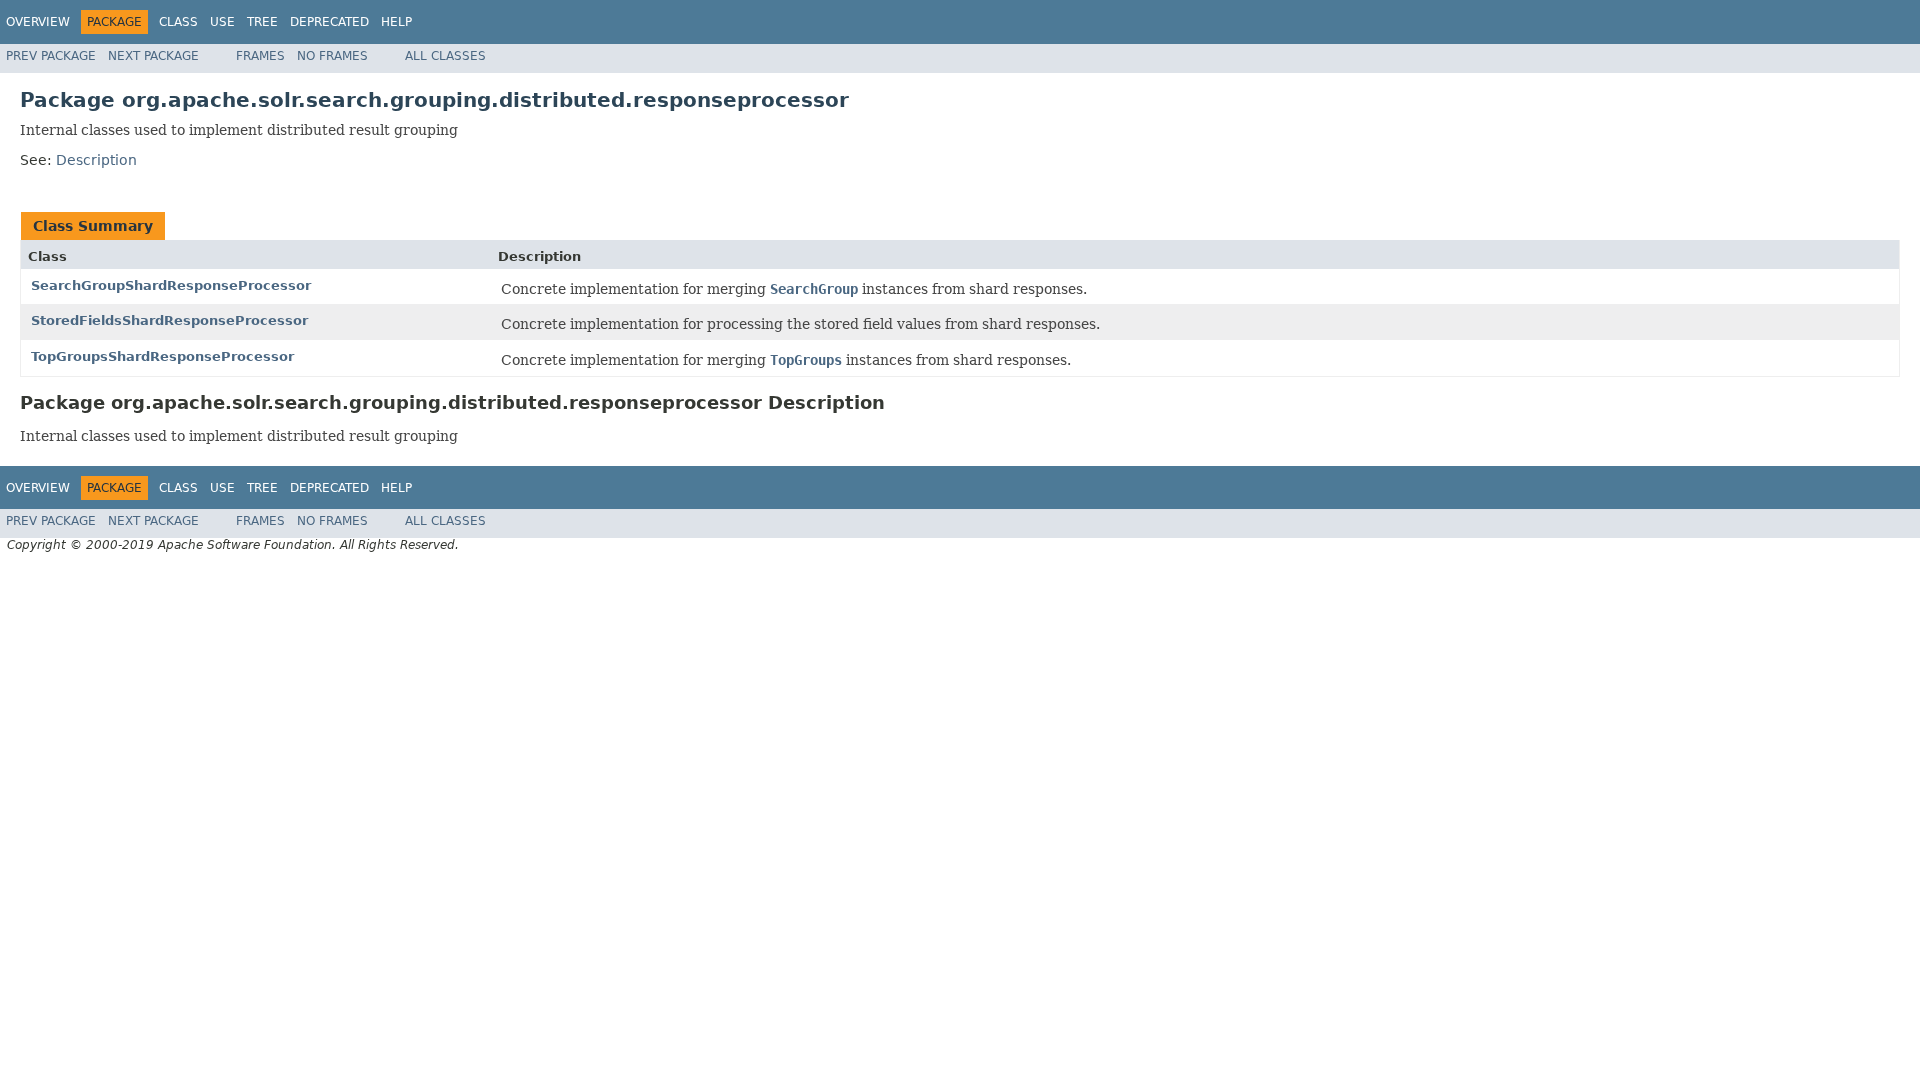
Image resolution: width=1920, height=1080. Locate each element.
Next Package (153, 56)
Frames (260, 56)
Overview (38, 22)
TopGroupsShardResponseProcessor (162, 356)
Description (96, 160)
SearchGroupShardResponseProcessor (171, 285)
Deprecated (329, 22)
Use (222, 22)
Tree (262, 22)
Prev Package (51, 56)
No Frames (332, 56)
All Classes (445, 56)
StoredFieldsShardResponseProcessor (169, 320)
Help (396, 22)
